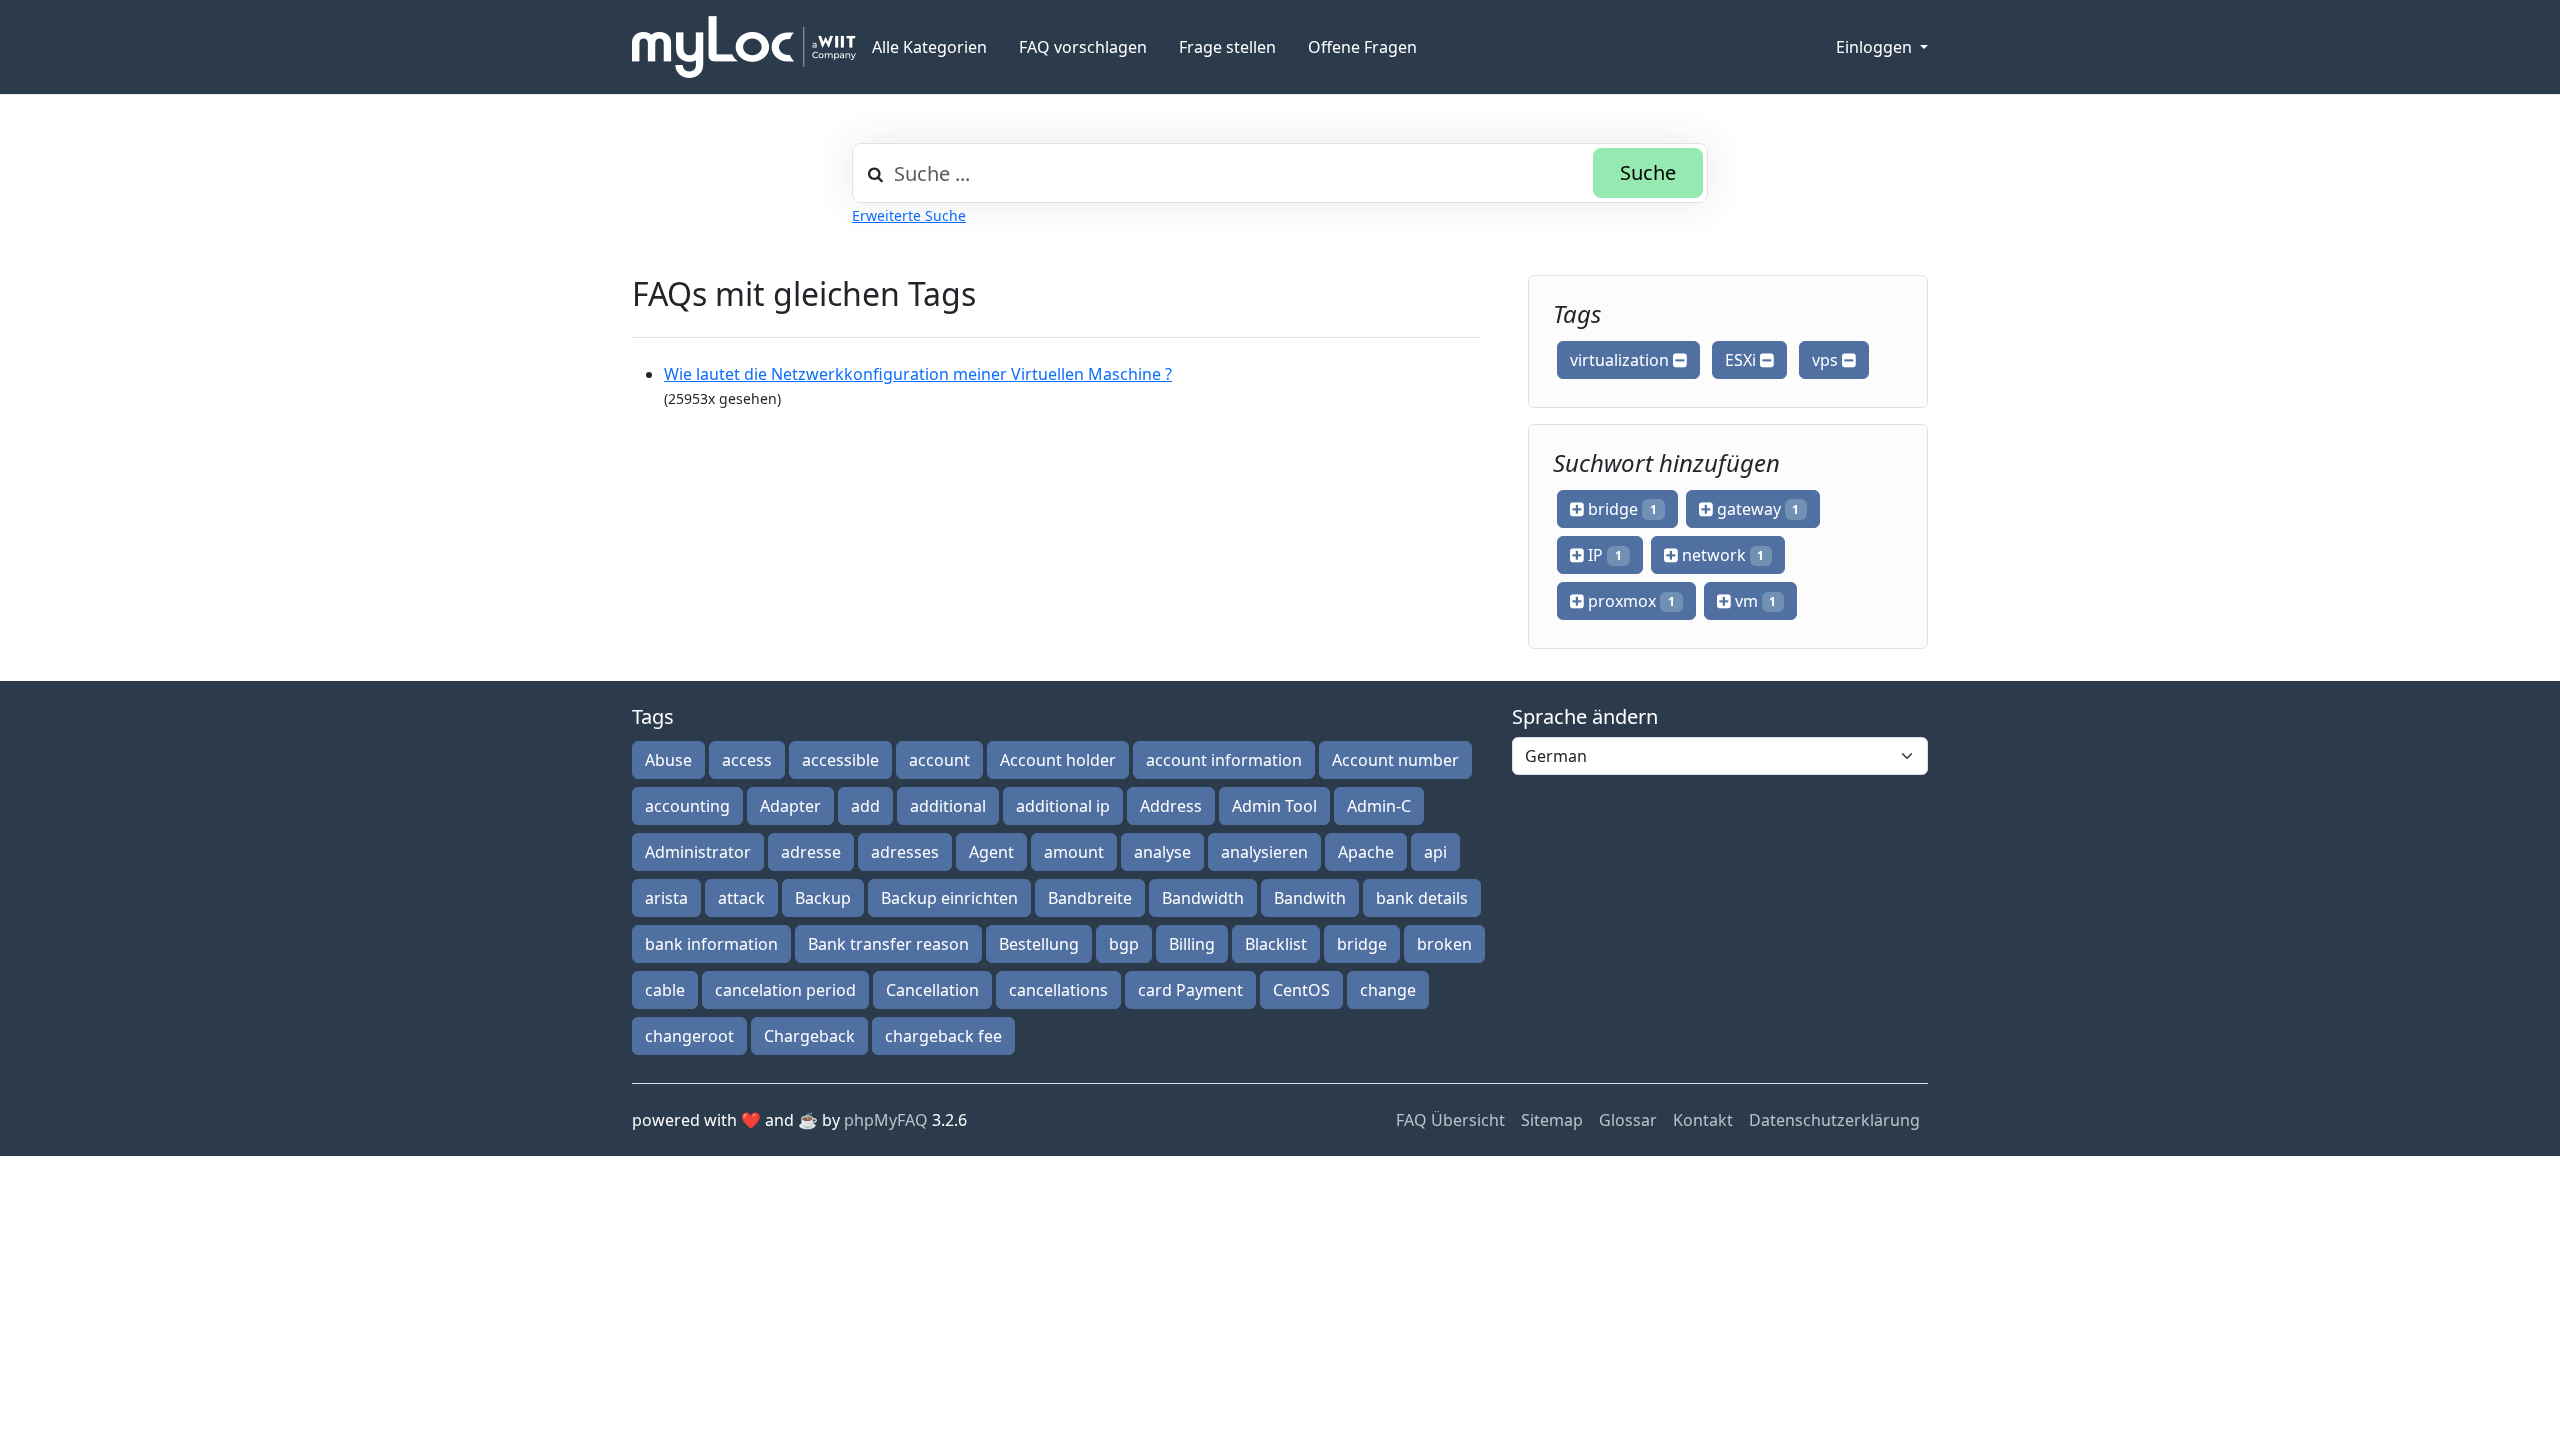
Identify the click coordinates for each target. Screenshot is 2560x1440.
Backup (823, 898)
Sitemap (1552, 1120)
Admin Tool (1274, 806)
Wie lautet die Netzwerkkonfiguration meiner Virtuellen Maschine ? (918, 374)
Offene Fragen (1362, 47)
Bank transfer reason (888, 944)
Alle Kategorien (929, 47)
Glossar (1628, 1120)
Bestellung (1039, 944)
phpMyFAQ (886, 1120)
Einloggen (1876, 47)
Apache (1366, 852)
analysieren (1264, 852)
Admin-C (1379, 806)
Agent (991, 852)
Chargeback (809, 1036)
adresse (811, 852)
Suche (1648, 172)
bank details (1422, 898)
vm (1754, 601)
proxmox (1629, 601)
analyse (1162, 852)
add (865, 806)
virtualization (1621, 360)
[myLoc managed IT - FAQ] (744, 47)
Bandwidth (1203, 898)
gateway (1756, 509)
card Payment (1190, 990)
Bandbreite (1090, 898)
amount (1074, 852)
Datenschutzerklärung (1834, 1120)
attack (741, 898)
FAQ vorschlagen (1083, 47)
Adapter (790, 806)
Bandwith (1310, 898)
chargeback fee (943, 1036)
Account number (1395, 760)
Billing (1192, 944)
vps (1827, 360)
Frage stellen (1227, 47)
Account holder (1058, 760)
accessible (840, 760)
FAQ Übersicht (1450, 1120)
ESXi (1742, 360)
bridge (1620, 509)
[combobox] (1280, 173)
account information (1224, 760)
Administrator (698, 852)
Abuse (668, 760)
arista (666, 898)
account (939, 760)
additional (948, 806)
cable (665, 990)
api (1435, 852)
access (747, 760)
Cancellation (932, 990)
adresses (905, 852)
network (1721, 555)
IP (1603, 555)
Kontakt (1703, 1120)
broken (1444, 944)
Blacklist (1276, 944)
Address (1171, 806)
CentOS (1301, 990)
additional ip (1063, 806)
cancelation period (785, 990)
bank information (711, 944)
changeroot (689, 1036)
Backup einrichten (949, 898)
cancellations (1058, 990)
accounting (687, 806)
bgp (1124, 944)
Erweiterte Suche (909, 215)
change (1388, 990)
